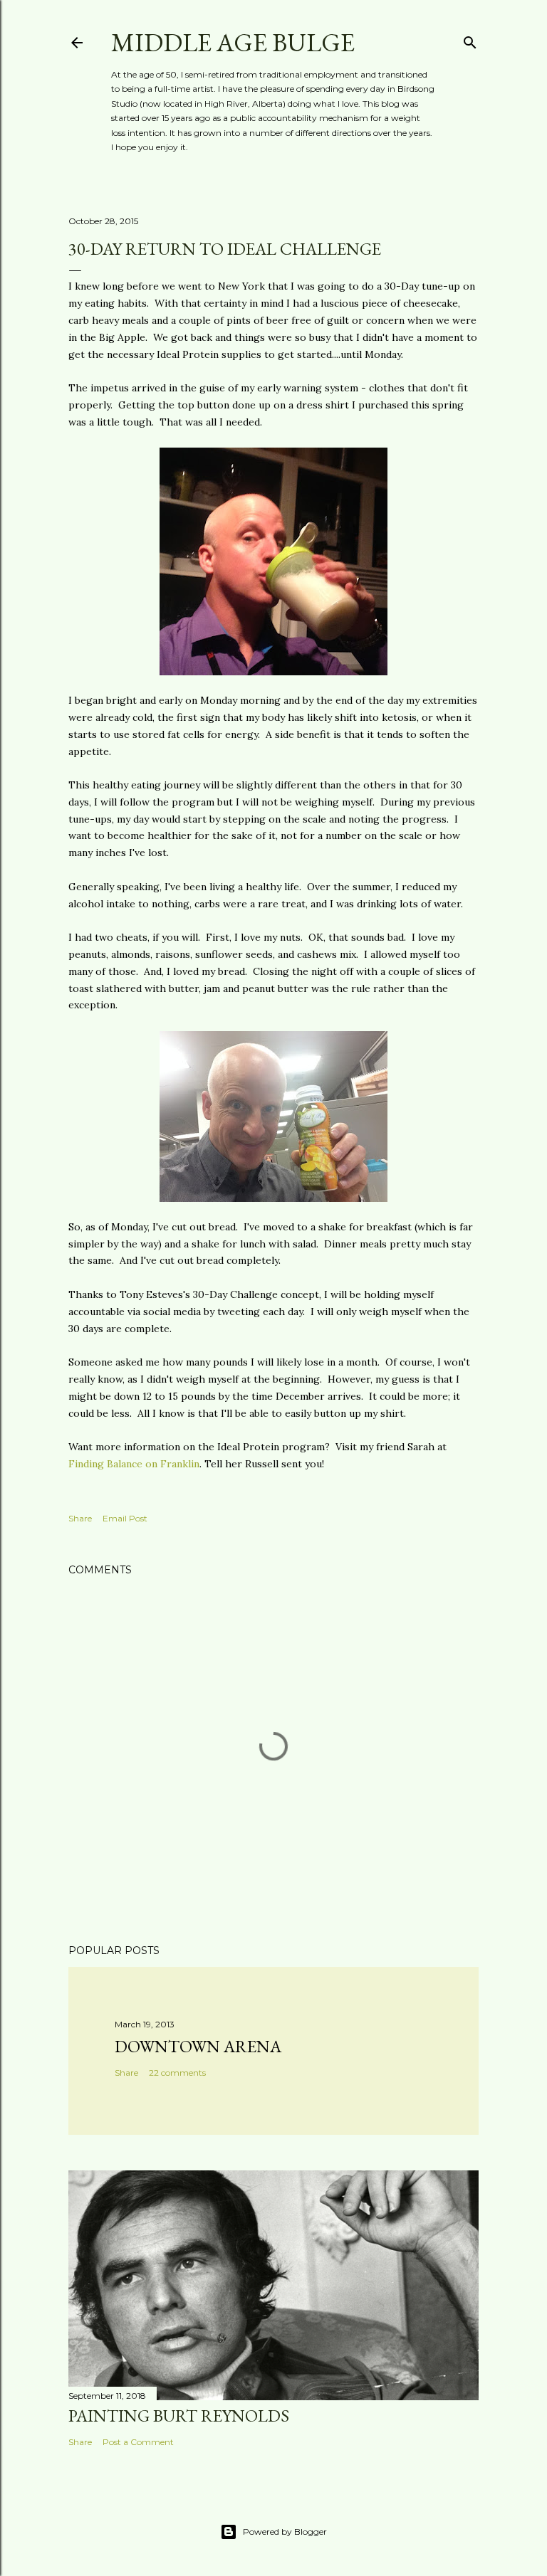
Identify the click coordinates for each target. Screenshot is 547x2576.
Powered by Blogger (285, 2532)
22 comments (177, 2073)
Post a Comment (138, 2442)
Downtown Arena (198, 2046)
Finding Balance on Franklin (134, 1464)
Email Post (125, 1518)
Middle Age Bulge (233, 42)
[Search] (470, 39)
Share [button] (80, 1518)
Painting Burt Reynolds (179, 2416)
